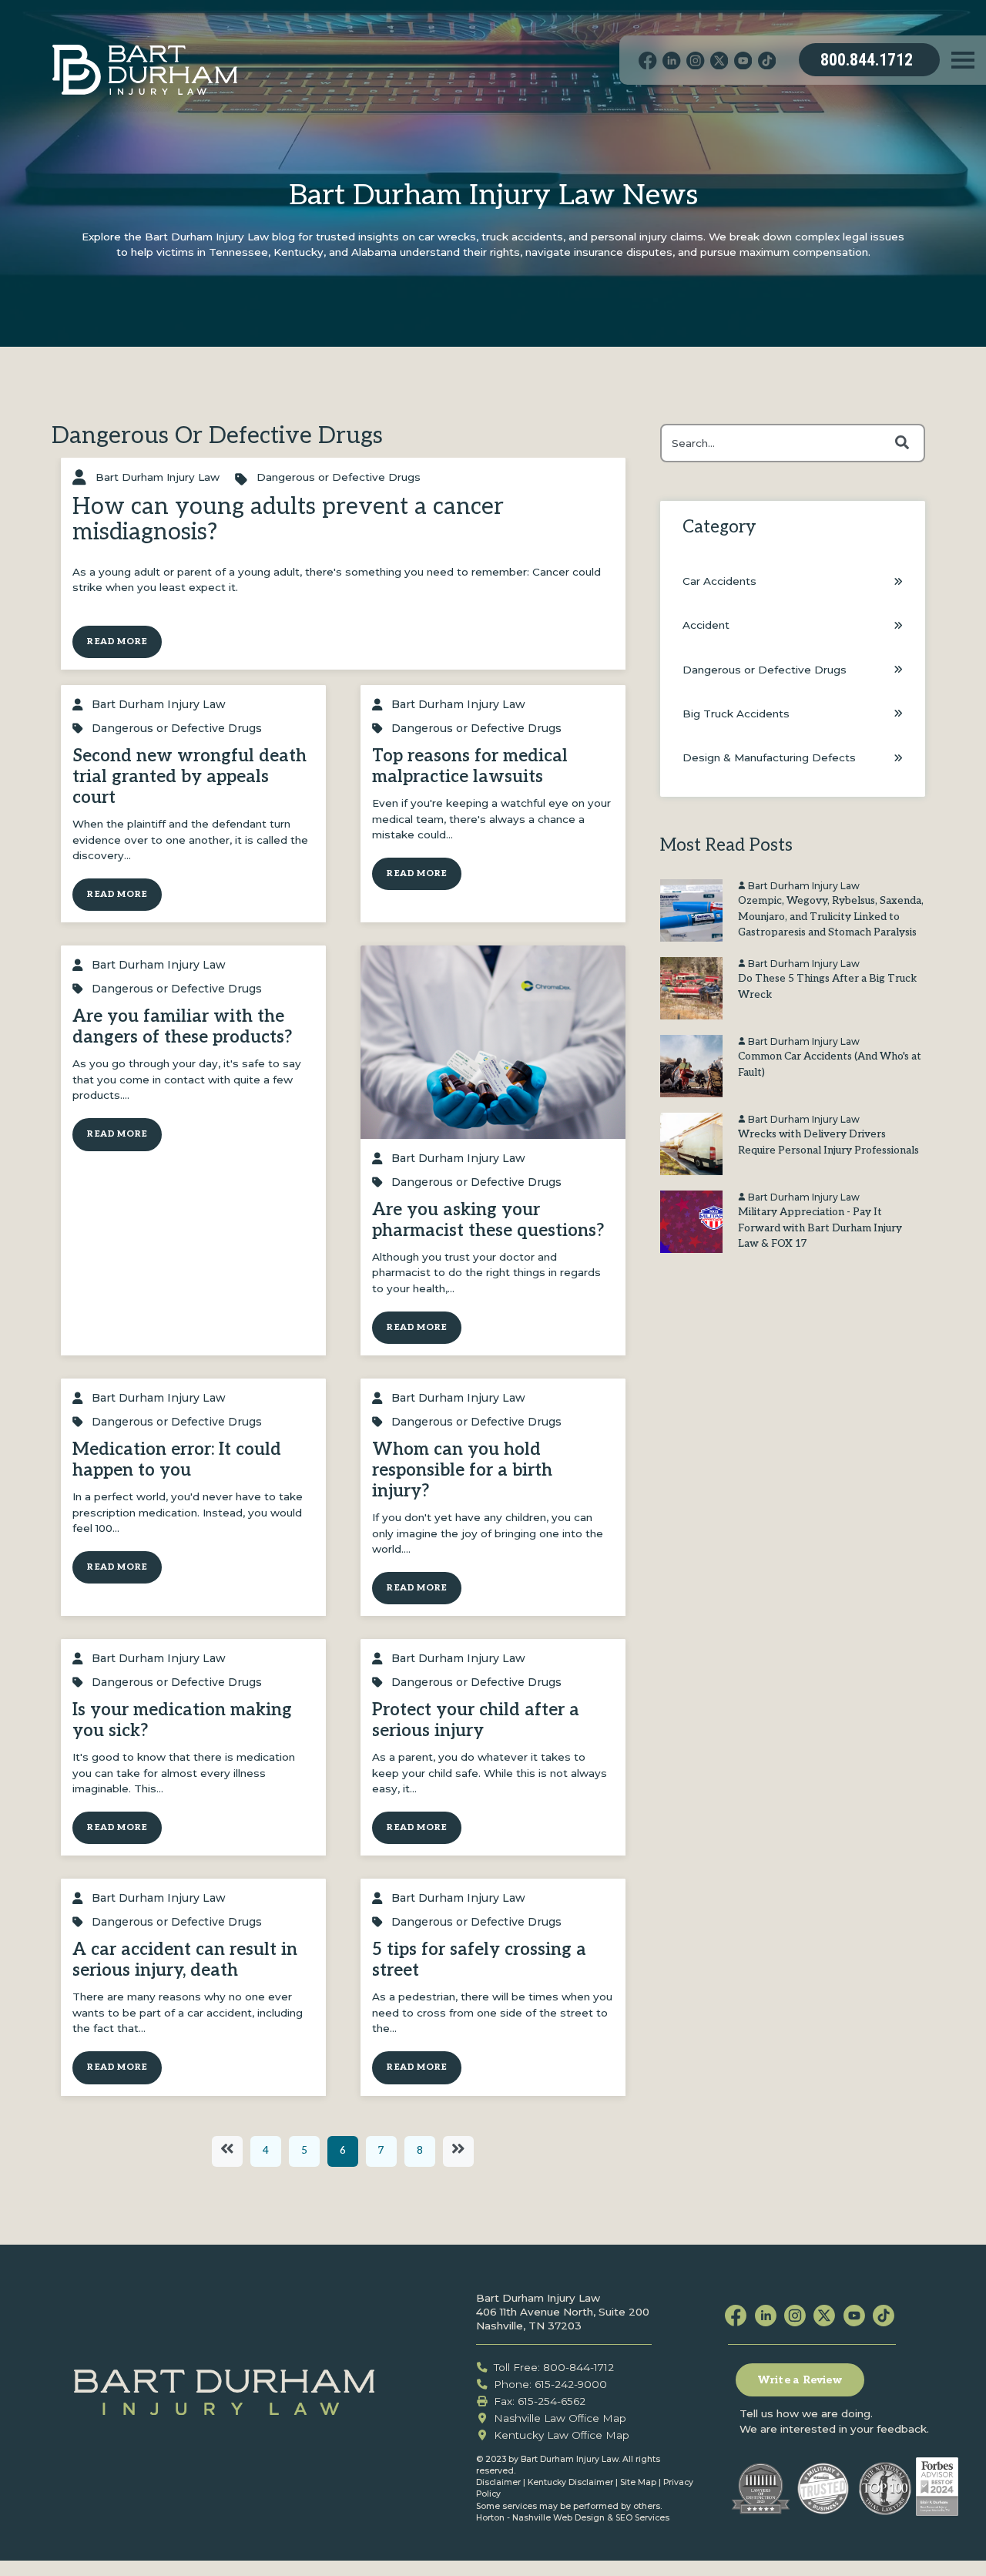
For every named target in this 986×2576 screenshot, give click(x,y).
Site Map (638, 2482)
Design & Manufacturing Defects (769, 757)
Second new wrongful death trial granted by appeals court (189, 777)
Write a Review (800, 2380)
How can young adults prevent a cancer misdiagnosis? (288, 520)
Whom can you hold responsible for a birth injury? (462, 1471)
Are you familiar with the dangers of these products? (183, 1027)
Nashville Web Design (558, 2518)
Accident (706, 625)
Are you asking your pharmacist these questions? (488, 1221)
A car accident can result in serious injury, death (185, 1960)
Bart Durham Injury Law (158, 477)
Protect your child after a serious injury (476, 1721)
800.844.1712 (867, 60)
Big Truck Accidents (736, 714)
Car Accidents (719, 581)
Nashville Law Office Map (560, 2418)
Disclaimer (498, 2482)
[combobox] (793, 443)
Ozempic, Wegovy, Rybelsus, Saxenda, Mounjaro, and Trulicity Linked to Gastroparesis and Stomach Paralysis (831, 917)
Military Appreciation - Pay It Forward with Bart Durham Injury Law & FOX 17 (820, 1228)
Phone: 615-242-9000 (550, 2384)
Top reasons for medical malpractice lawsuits (470, 767)
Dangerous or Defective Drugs (339, 477)
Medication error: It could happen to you (177, 1460)
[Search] (902, 443)
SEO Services (642, 2518)
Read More (117, 641)
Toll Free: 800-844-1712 (554, 2367)
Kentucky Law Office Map (562, 2435)
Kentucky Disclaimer (570, 2482)
